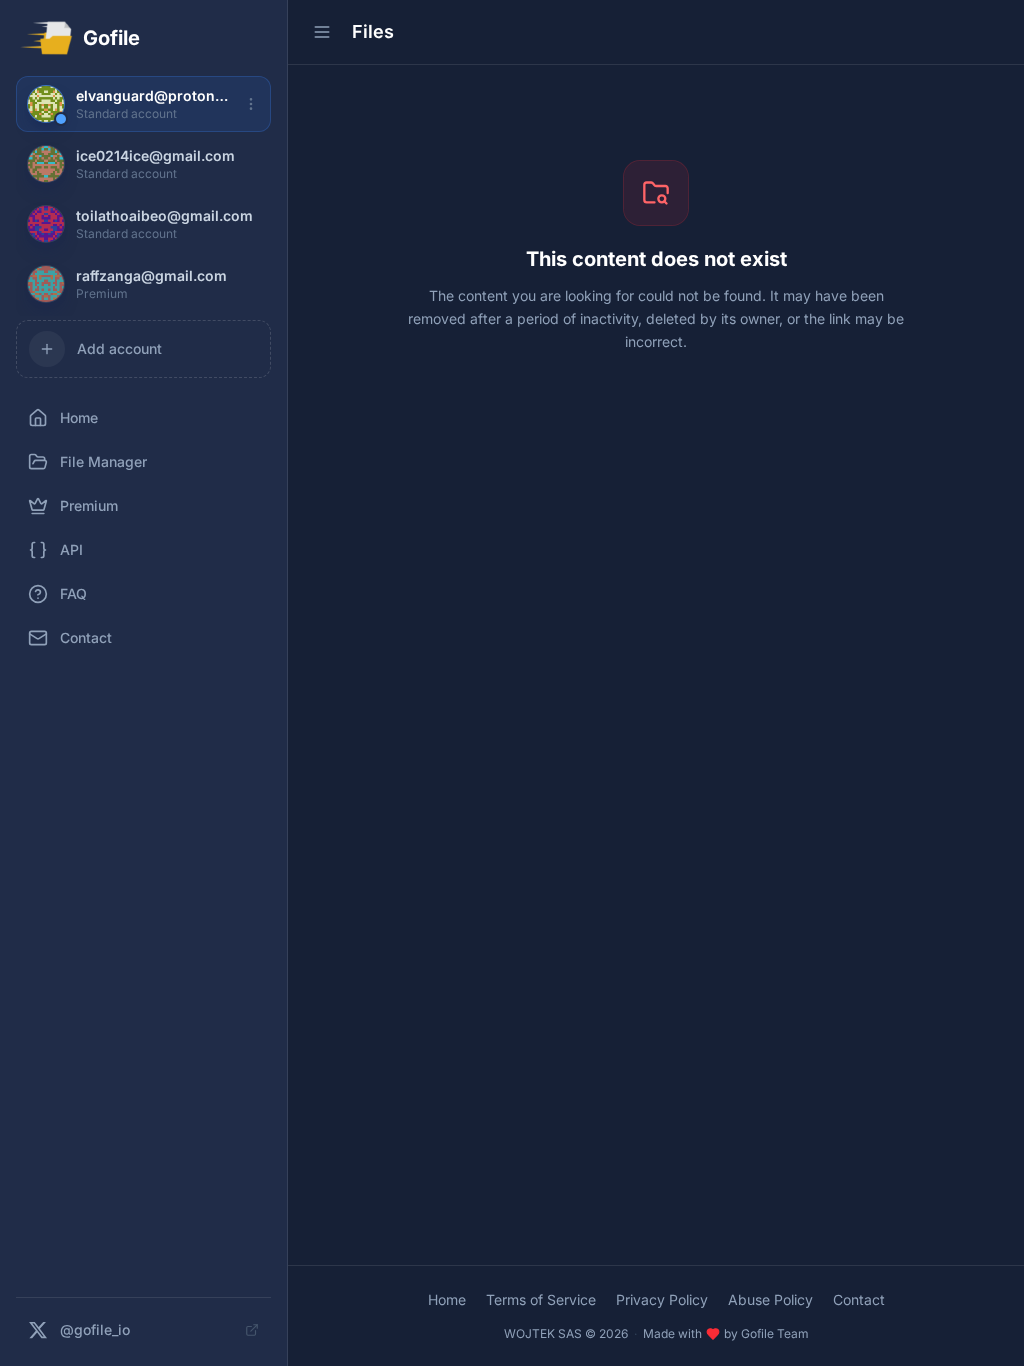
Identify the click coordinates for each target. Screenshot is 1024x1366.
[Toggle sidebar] (322, 32)
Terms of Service (541, 1299)
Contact (859, 1299)
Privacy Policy (662, 1299)
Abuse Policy (770, 1299)
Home (447, 1299)
